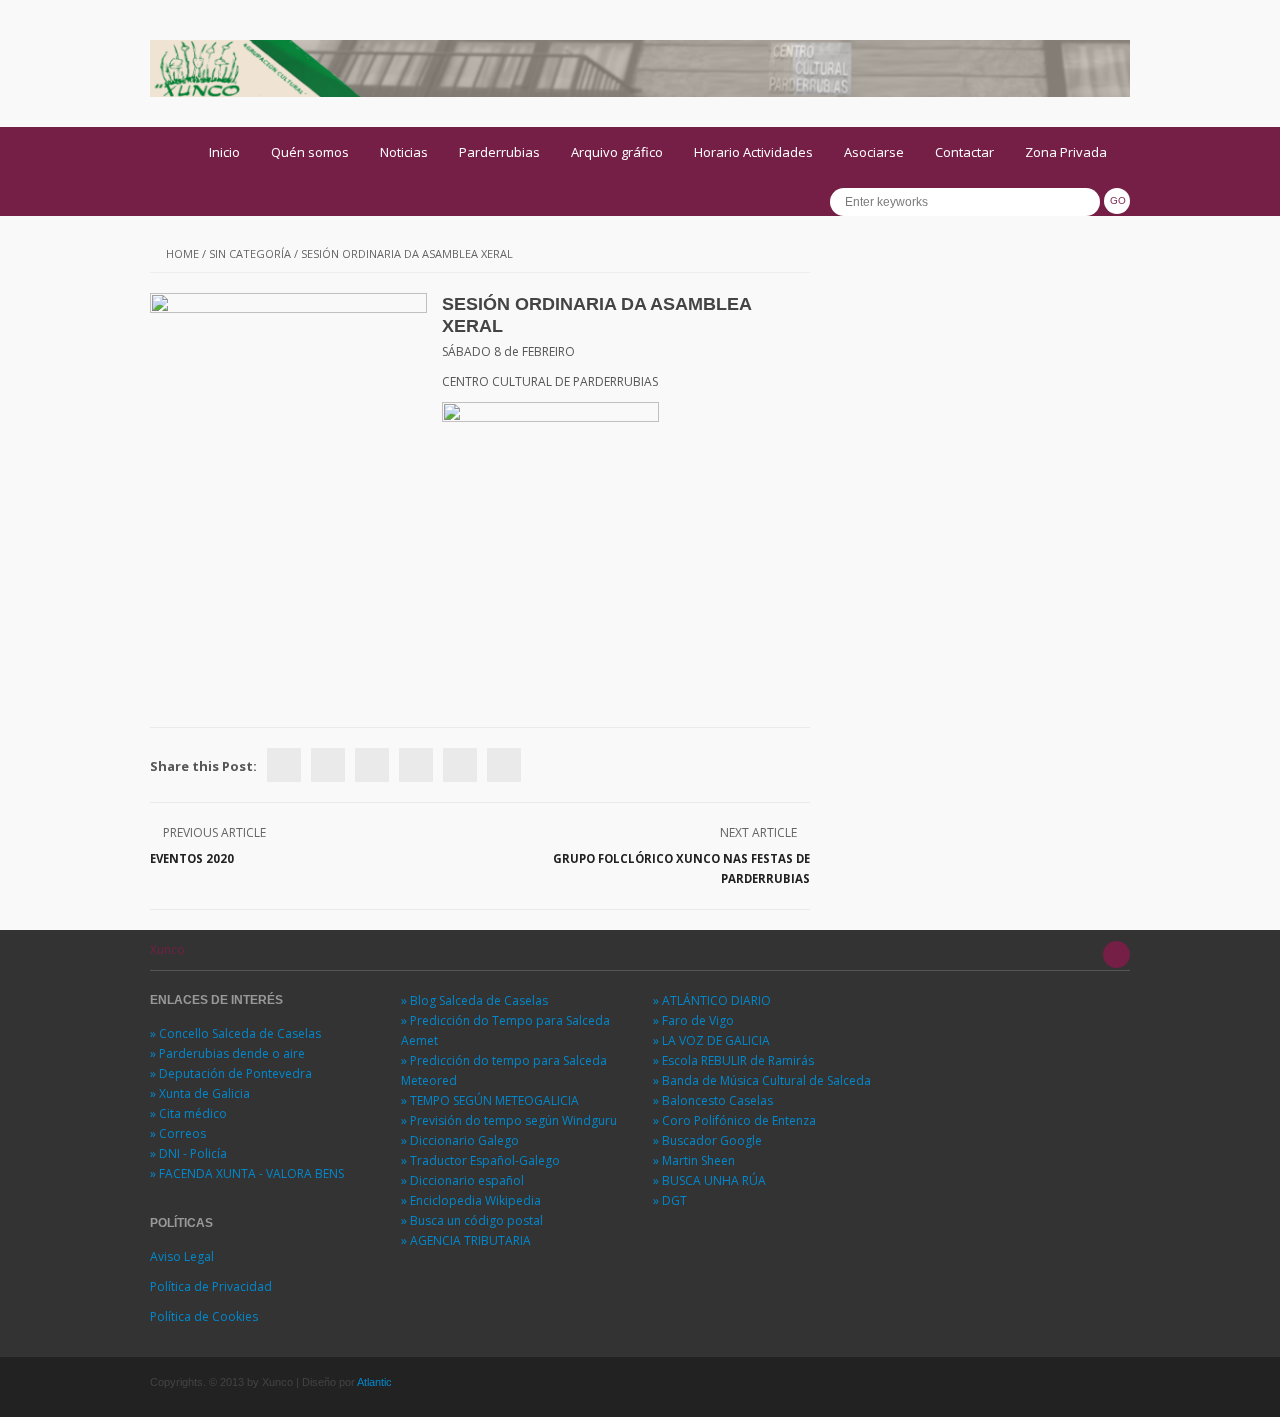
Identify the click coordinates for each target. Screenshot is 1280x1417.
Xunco (167, 949)
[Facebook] (284, 765)
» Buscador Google (707, 1140)
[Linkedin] (416, 765)
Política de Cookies (204, 1316)
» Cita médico (188, 1113)
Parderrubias (499, 152)
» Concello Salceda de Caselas (235, 1033)
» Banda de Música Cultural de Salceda (762, 1080)
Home (182, 253)
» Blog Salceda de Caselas (474, 1000)
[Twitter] (328, 765)
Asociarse (874, 152)
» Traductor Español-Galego (480, 1160)
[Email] (504, 765)
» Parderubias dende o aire (227, 1053)
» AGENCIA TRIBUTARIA (466, 1240)
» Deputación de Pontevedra (231, 1073)
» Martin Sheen (694, 1160)
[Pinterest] (460, 765)
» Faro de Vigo (693, 1020)
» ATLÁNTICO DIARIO (712, 1000)
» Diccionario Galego (460, 1140)
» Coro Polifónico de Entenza (734, 1120)
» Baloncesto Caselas (713, 1100)
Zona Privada (1066, 152)
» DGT (670, 1200)
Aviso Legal (182, 1256)
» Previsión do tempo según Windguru (509, 1120)
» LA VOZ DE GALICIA (711, 1040)
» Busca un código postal (472, 1220)
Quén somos (310, 152)
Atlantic (374, 1382)
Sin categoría (250, 253)
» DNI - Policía (188, 1153)
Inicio (224, 152)
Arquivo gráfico (617, 152)
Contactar (964, 152)
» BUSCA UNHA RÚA (709, 1180)
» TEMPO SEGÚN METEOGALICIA (490, 1100)
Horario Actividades (753, 152)
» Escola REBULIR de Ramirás (733, 1060)
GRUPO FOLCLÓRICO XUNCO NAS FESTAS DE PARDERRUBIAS (681, 868)
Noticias (404, 152)
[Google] (372, 765)
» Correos (178, 1133)
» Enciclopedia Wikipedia (471, 1200)
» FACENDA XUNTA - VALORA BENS (247, 1173)
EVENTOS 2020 (192, 858)
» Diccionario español (462, 1180)
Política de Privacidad (211, 1286)
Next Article (758, 832)
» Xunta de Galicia (200, 1093)
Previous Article (214, 832)
